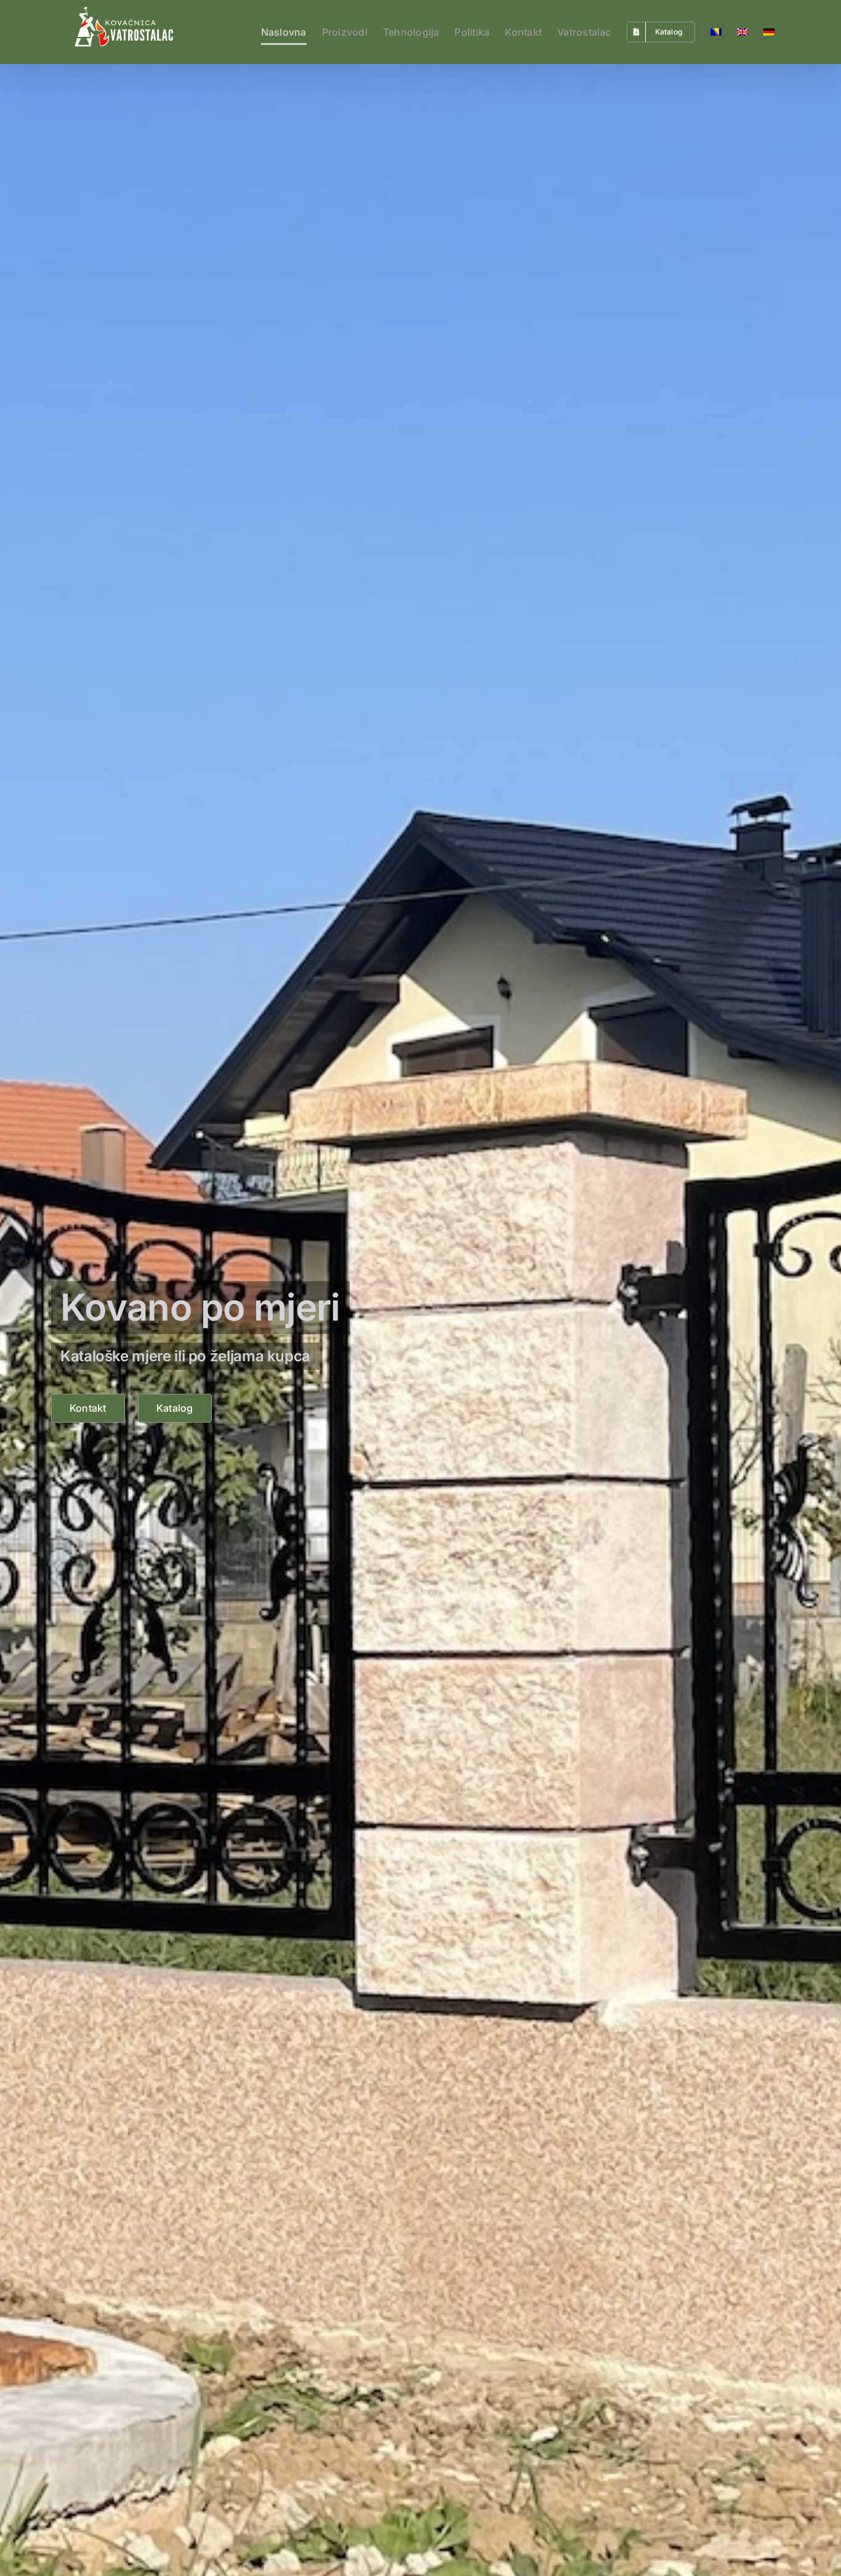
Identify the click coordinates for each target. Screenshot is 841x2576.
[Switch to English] (742, 32)
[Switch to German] (769, 32)
